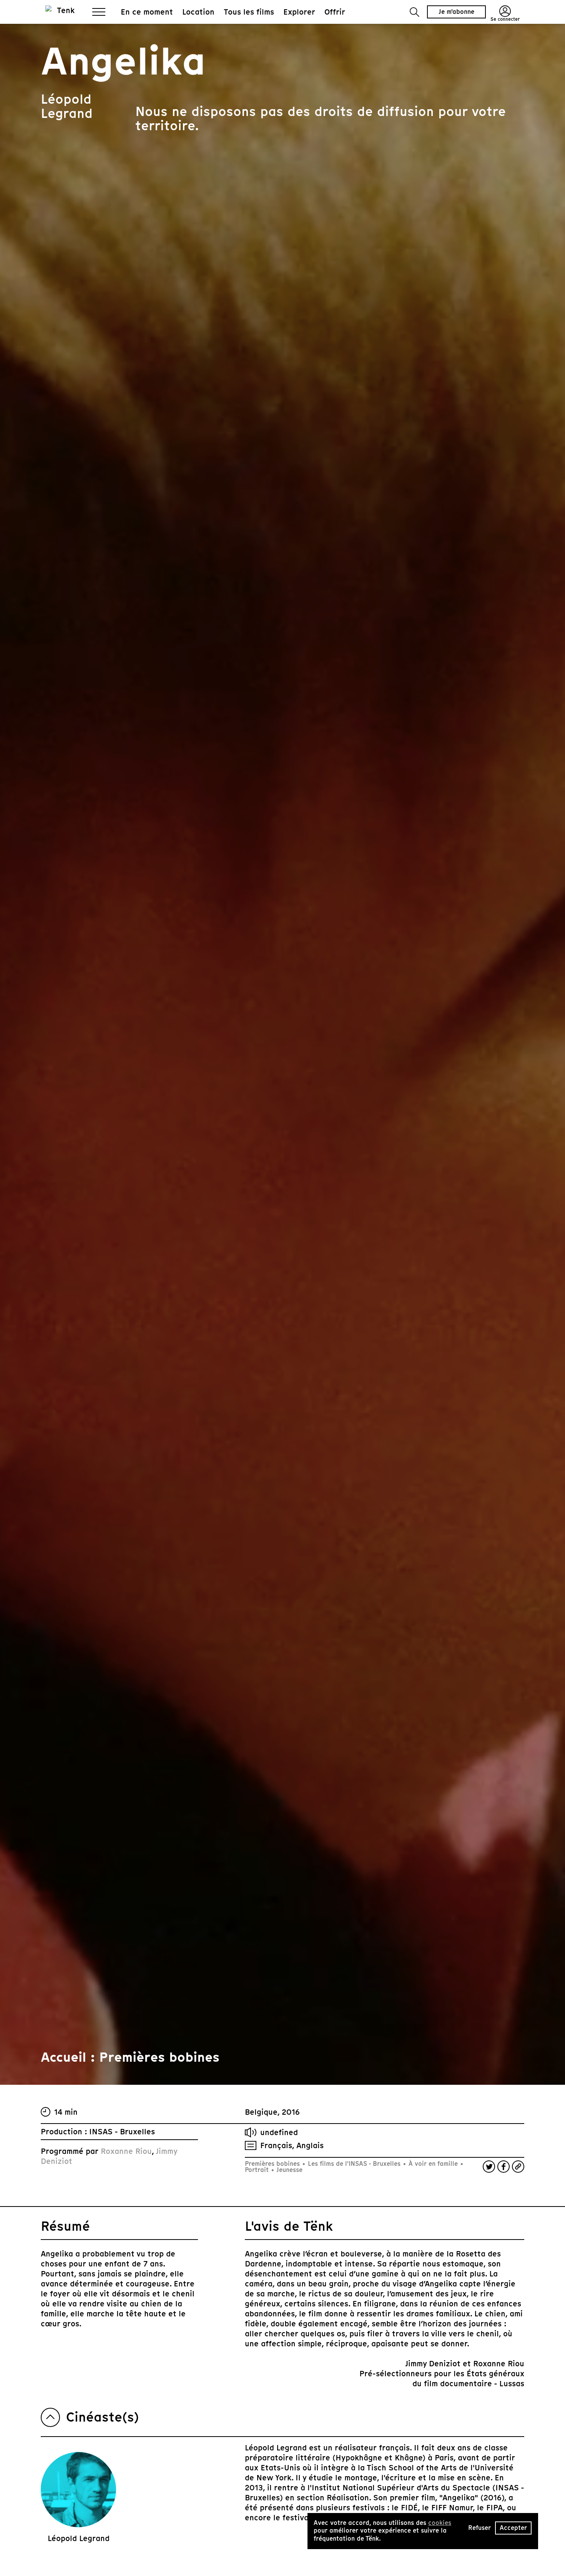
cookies (440, 2523)
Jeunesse (289, 2170)
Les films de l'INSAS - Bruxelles (354, 2164)
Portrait (258, 2170)
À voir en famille (433, 2164)
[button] (415, 12)
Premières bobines (273, 2164)
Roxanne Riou (126, 2151)
